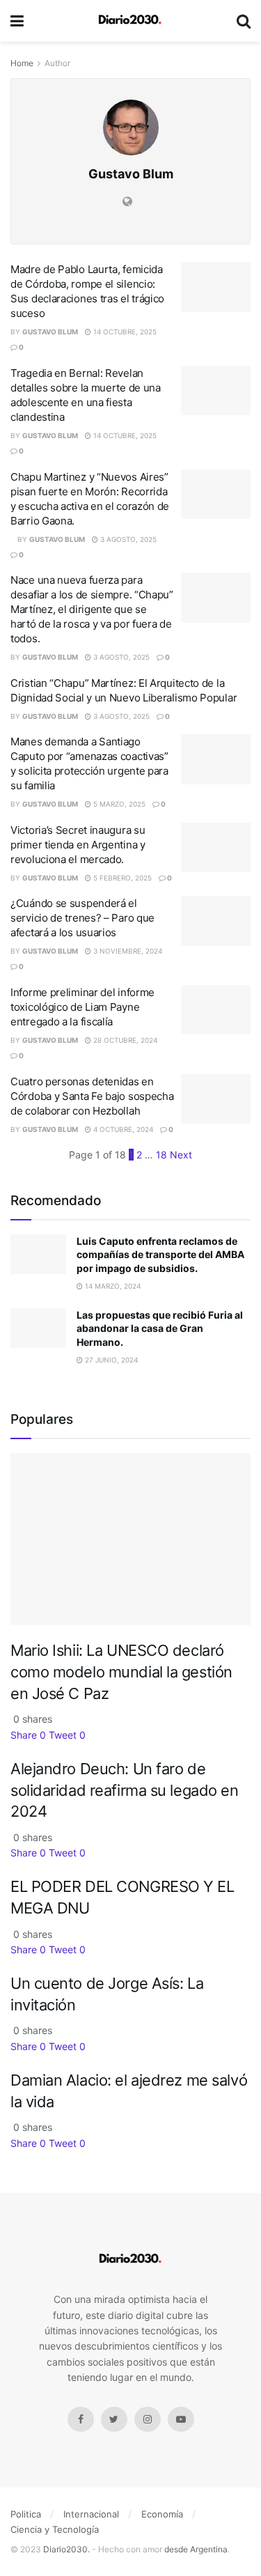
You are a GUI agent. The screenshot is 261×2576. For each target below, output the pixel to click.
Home (22, 63)
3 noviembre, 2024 (127, 951)
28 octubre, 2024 (124, 1040)
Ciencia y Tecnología (55, 2529)
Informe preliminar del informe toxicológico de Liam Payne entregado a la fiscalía (82, 1007)
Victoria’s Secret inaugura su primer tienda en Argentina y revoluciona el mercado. (78, 845)
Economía (162, 2514)
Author (57, 63)
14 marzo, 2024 (112, 1286)
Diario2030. (66, 2549)
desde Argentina (195, 2549)
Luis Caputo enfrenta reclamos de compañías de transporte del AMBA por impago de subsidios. (160, 1255)
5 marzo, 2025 (118, 804)
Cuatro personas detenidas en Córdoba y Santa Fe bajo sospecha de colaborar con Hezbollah (92, 1096)
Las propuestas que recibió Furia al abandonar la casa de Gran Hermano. (160, 1328)
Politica (26, 2514)
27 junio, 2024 (110, 1360)
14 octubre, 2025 (124, 332)
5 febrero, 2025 (121, 878)
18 (161, 1155)
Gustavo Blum (50, 332)
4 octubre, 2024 (122, 1129)
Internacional (91, 2514)
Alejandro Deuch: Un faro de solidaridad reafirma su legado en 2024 (125, 1790)
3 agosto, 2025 (127, 539)
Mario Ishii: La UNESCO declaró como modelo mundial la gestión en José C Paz (121, 1671)
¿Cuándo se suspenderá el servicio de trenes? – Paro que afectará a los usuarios (82, 918)
